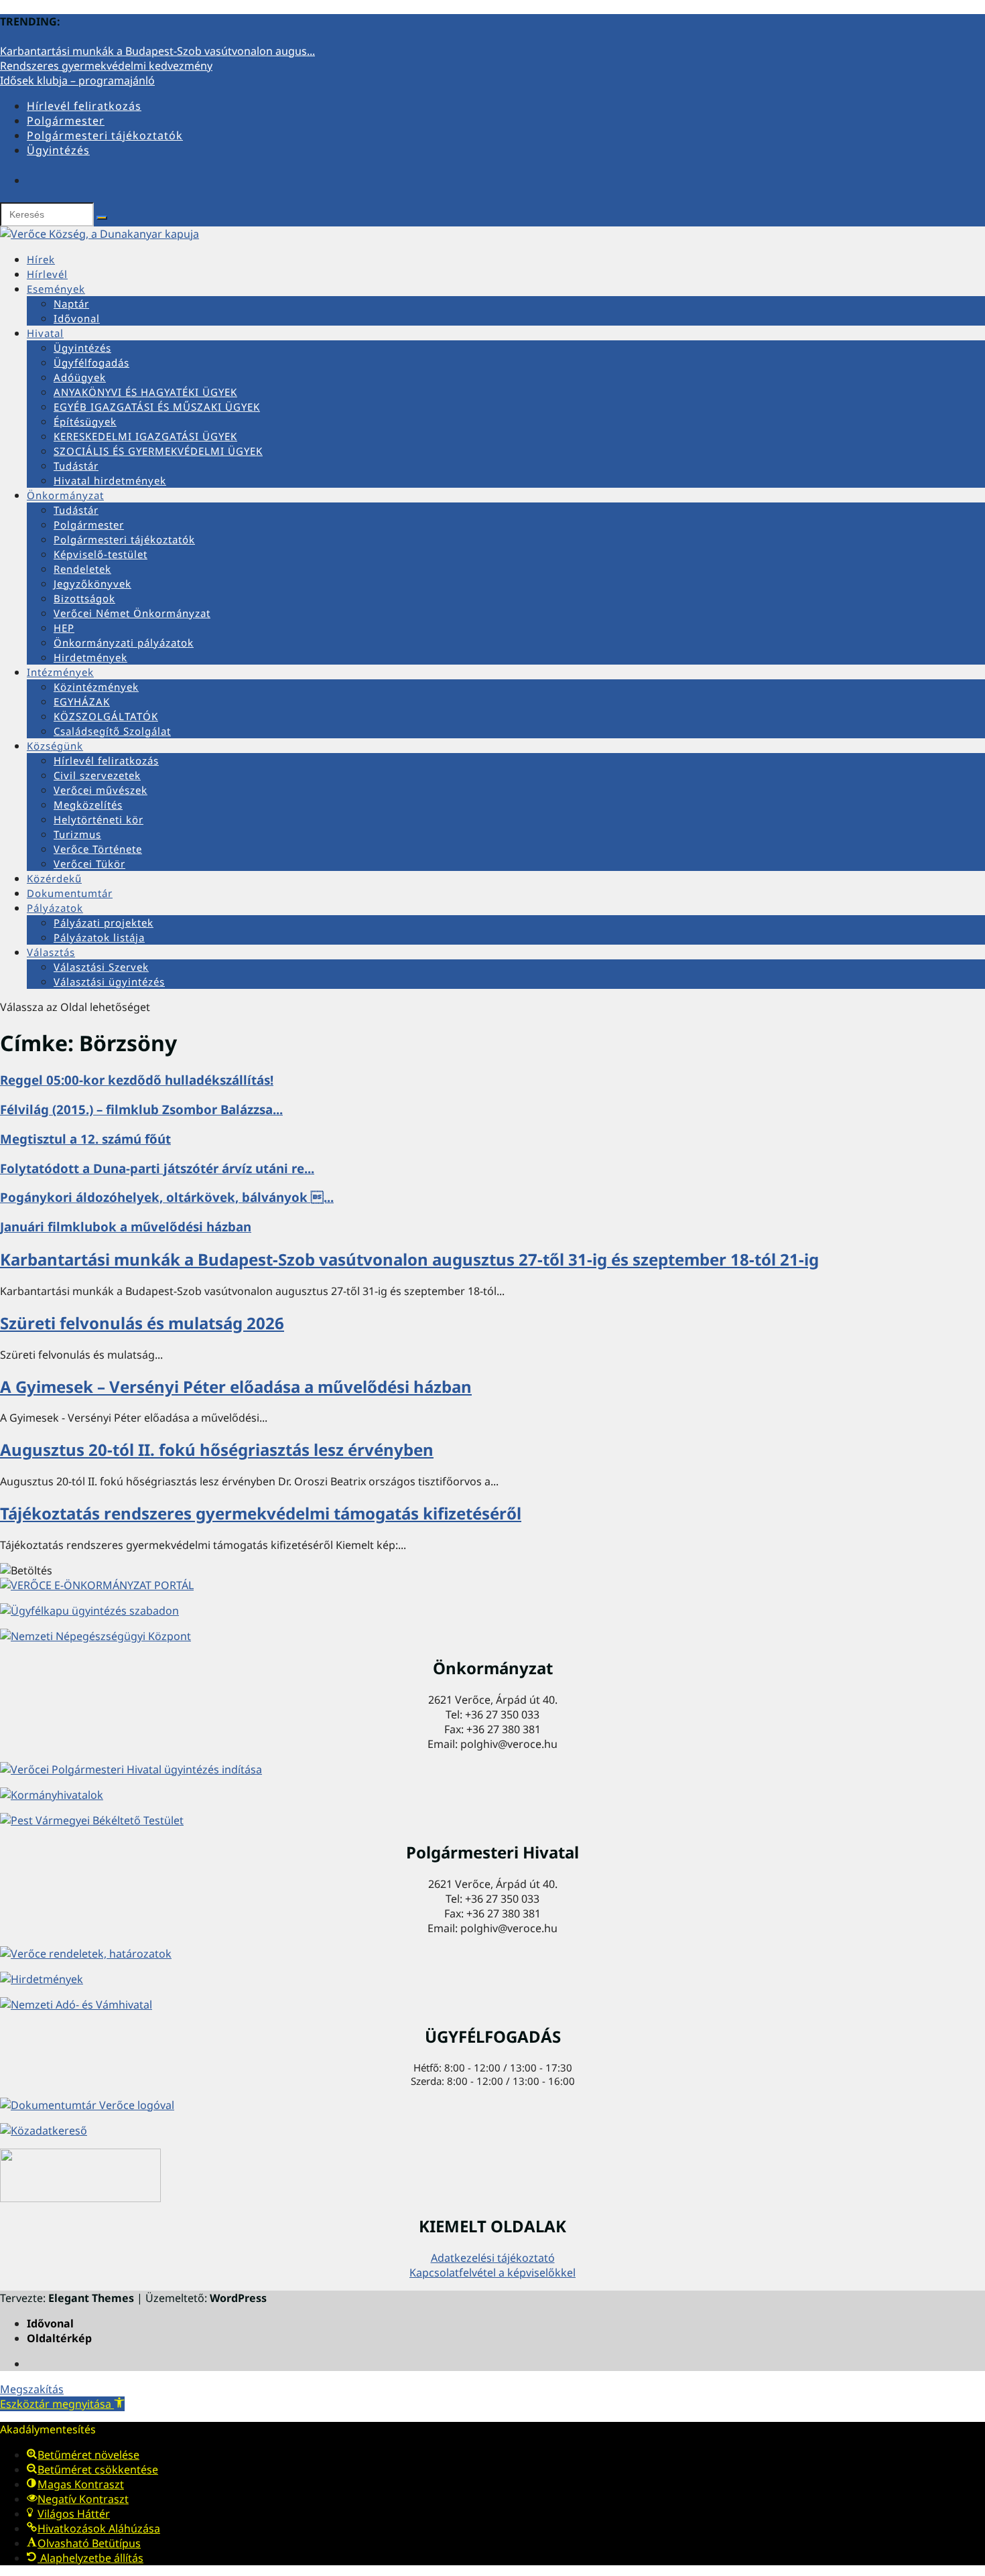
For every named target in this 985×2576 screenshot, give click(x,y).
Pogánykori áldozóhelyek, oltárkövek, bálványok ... (167, 1197)
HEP (64, 628)
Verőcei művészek (101, 790)
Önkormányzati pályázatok (124, 642)
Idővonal (77, 318)
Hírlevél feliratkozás (84, 106)
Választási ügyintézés (109, 981)
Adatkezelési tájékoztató (493, 2258)
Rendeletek (82, 569)
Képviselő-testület (101, 554)
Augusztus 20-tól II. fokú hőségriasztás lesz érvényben (217, 1449)
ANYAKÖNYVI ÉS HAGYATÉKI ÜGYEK (145, 392)
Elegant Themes (91, 2298)
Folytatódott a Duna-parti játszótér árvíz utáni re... (157, 1168)
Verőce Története (98, 849)
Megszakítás (32, 2389)
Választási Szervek (101, 967)
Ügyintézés (58, 150)
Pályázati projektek (104, 923)
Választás (51, 952)
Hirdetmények (90, 657)
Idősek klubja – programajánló (77, 80)
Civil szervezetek (97, 775)
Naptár (71, 303)
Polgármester (66, 121)
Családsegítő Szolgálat (112, 731)
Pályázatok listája (99, 937)
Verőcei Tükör (89, 864)
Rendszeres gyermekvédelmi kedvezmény (106, 66)
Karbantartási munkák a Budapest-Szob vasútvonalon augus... (157, 51)
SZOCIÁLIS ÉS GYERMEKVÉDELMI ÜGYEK (158, 451)
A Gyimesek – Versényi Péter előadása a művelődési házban (236, 1386)
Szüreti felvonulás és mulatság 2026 (142, 1323)
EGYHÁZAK (82, 701)
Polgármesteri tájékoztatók (105, 135)
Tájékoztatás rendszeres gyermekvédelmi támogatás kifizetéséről (261, 1513)
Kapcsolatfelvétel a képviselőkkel (492, 2273)
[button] (62, 2404)
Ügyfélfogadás (91, 362)
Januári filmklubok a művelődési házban (126, 1226)
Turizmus (77, 834)
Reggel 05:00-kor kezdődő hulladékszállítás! (137, 1080)
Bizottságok (84, 598)
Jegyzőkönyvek (92, 584)
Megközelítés (88, 805)
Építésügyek (85, 421)
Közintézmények (96, 687)
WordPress (238, 2298)
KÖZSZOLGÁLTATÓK (106, 716)
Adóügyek (80, 377)
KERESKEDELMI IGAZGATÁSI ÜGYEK (145, 436)
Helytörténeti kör (98, 819)
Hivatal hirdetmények (110, 480)
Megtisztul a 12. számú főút (85, 1139)
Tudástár (76, 466)
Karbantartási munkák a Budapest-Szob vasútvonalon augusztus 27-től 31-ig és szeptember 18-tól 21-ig (409, 1259)
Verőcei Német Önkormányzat (132, 613)
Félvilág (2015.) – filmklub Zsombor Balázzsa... (141, 1109)
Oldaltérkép (59, 2338)
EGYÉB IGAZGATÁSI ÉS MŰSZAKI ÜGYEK (157, 407)
